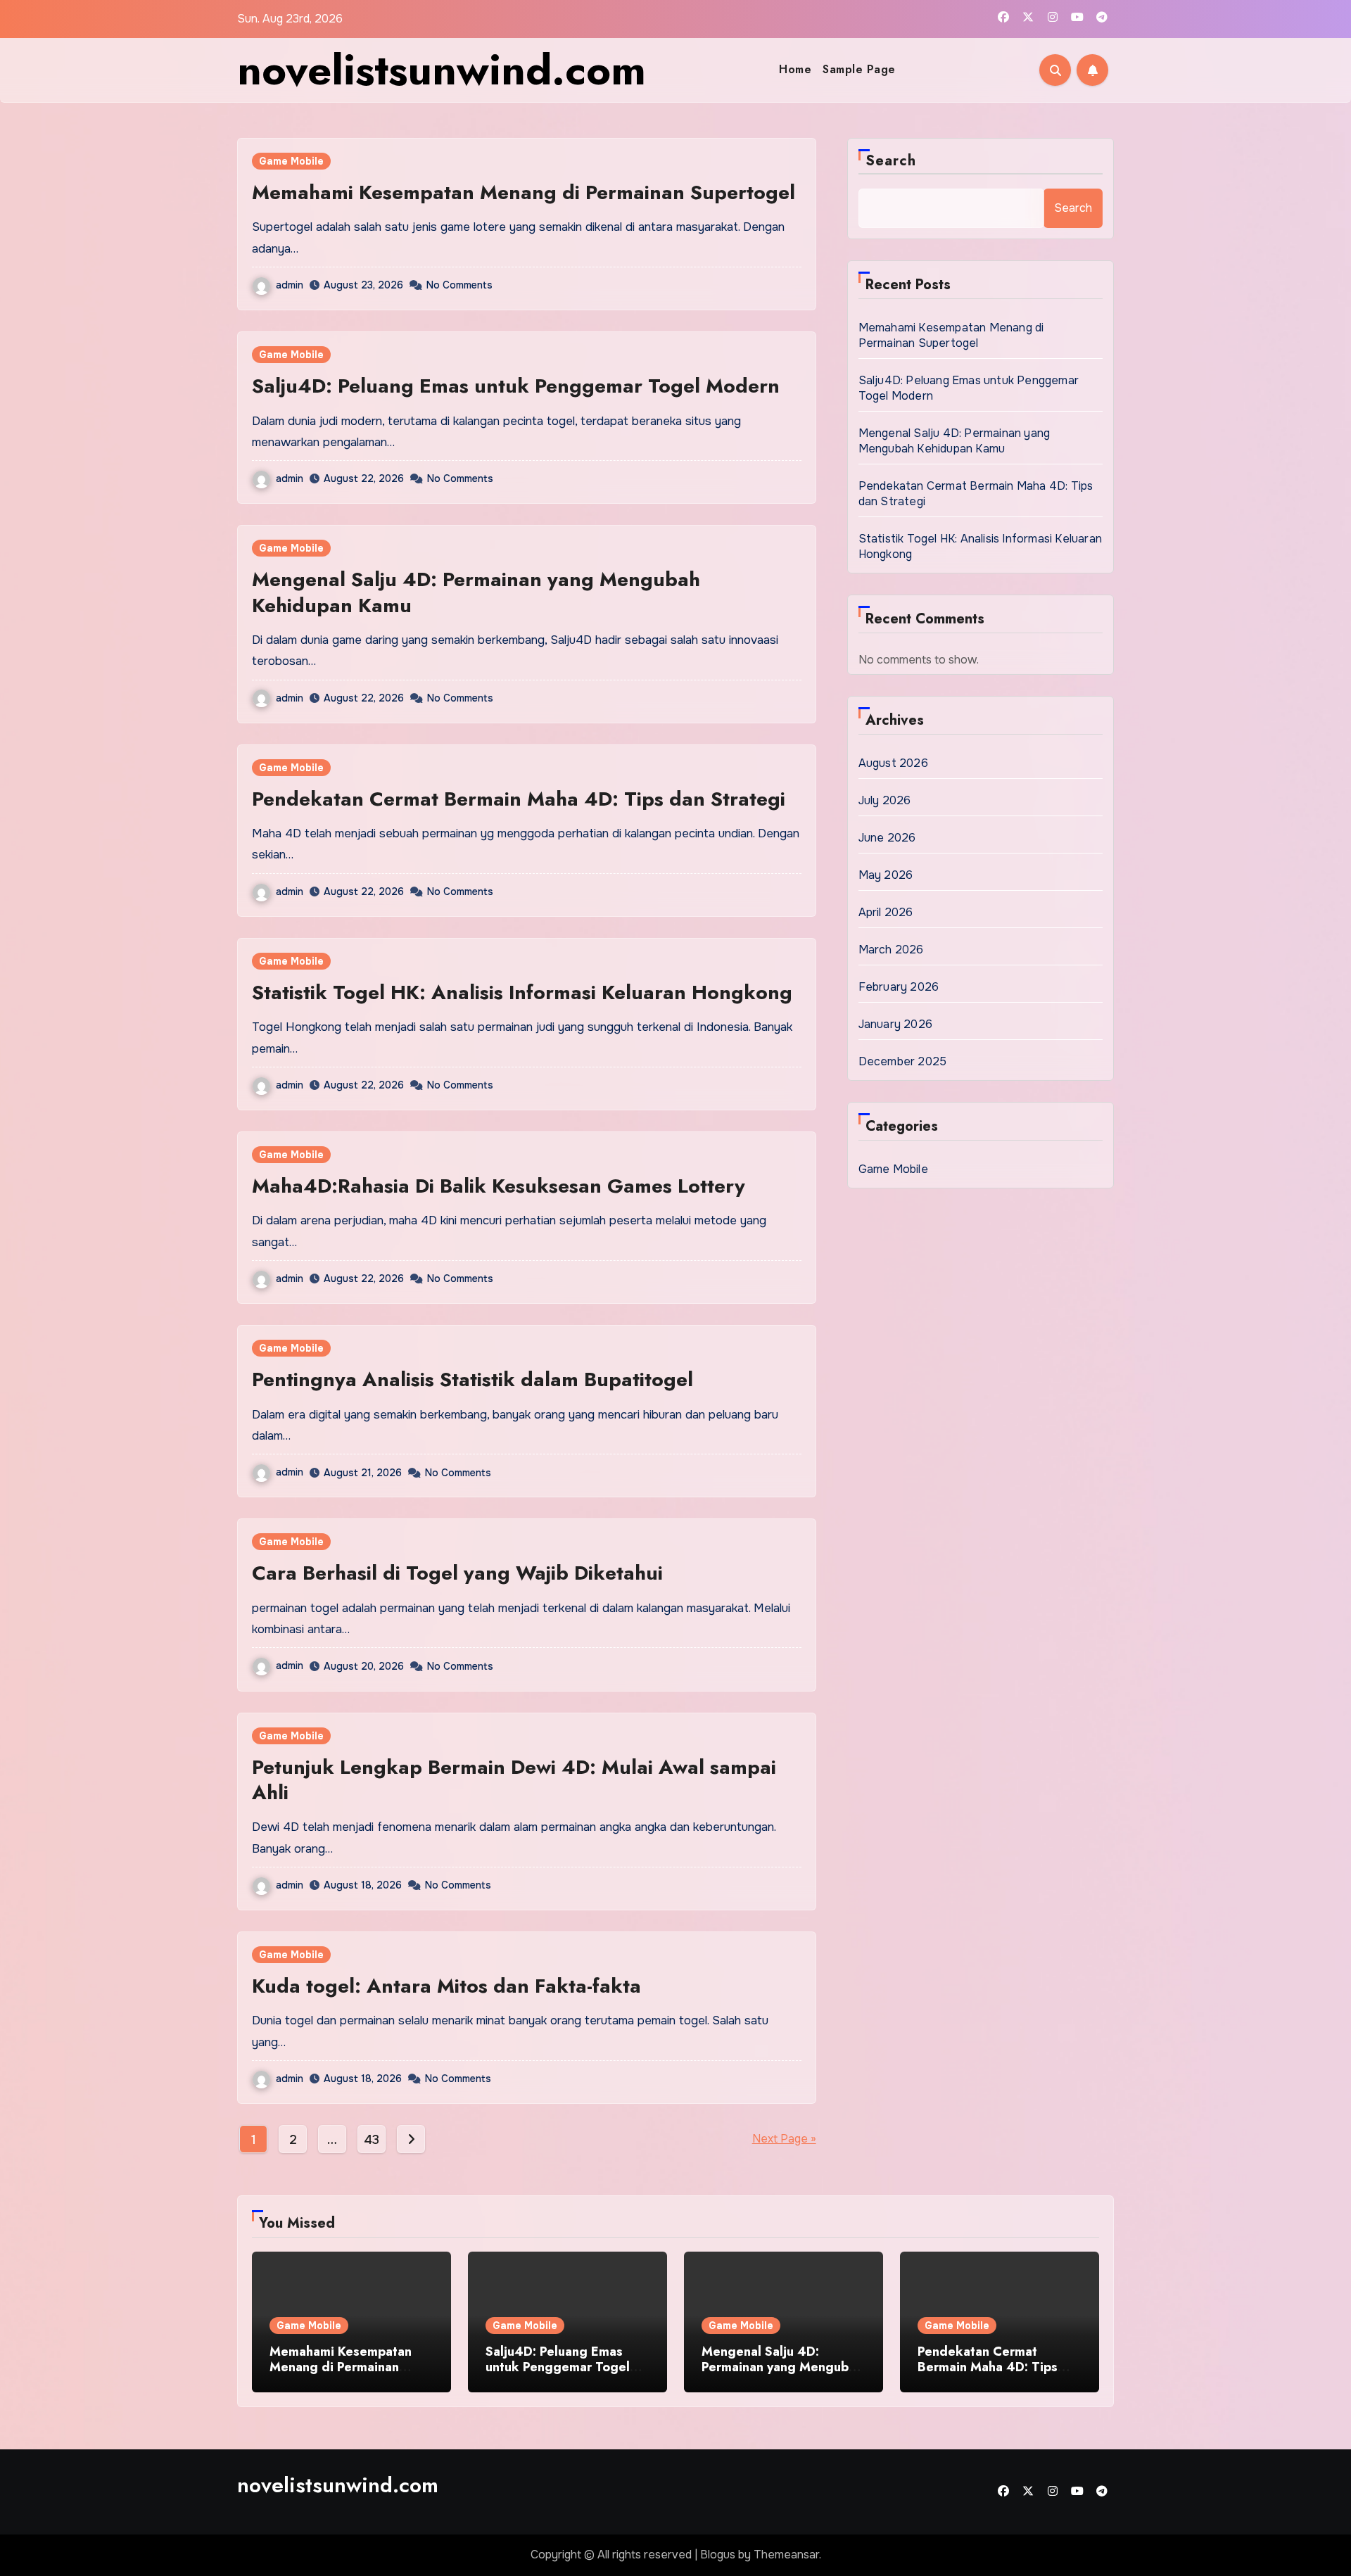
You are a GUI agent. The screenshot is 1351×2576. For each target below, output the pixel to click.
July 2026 (885, 800)
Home (795, 69)
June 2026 (887, 838)
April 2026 (886, 912)
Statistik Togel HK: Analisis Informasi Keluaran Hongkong (522, 992)
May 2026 (886, 875)
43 (371, 2140)
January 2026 (895, 1024)
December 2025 (903, 1061)
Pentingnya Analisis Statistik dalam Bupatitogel (472, 1379)
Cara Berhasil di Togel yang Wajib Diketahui (457, 1573)
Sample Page (859, 69)
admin (290, 285)
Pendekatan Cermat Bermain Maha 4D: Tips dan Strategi (519, 799)
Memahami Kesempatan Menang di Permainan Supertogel (524, 192)
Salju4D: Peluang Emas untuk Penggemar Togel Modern (516, 386)
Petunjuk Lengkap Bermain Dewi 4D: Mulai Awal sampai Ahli (514, 1780)
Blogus (718, 2555)
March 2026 (891, 950)
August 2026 (893, 763)
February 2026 (899, 987)
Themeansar (786, 2555)
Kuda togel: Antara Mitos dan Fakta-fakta (446, 1986)
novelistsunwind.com (442, 70)
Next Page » (784, 2139)
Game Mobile (291, 161)
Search (891, 161)
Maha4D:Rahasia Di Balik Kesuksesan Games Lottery (499, 1186)
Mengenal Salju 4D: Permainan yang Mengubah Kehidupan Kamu (476, 592)
